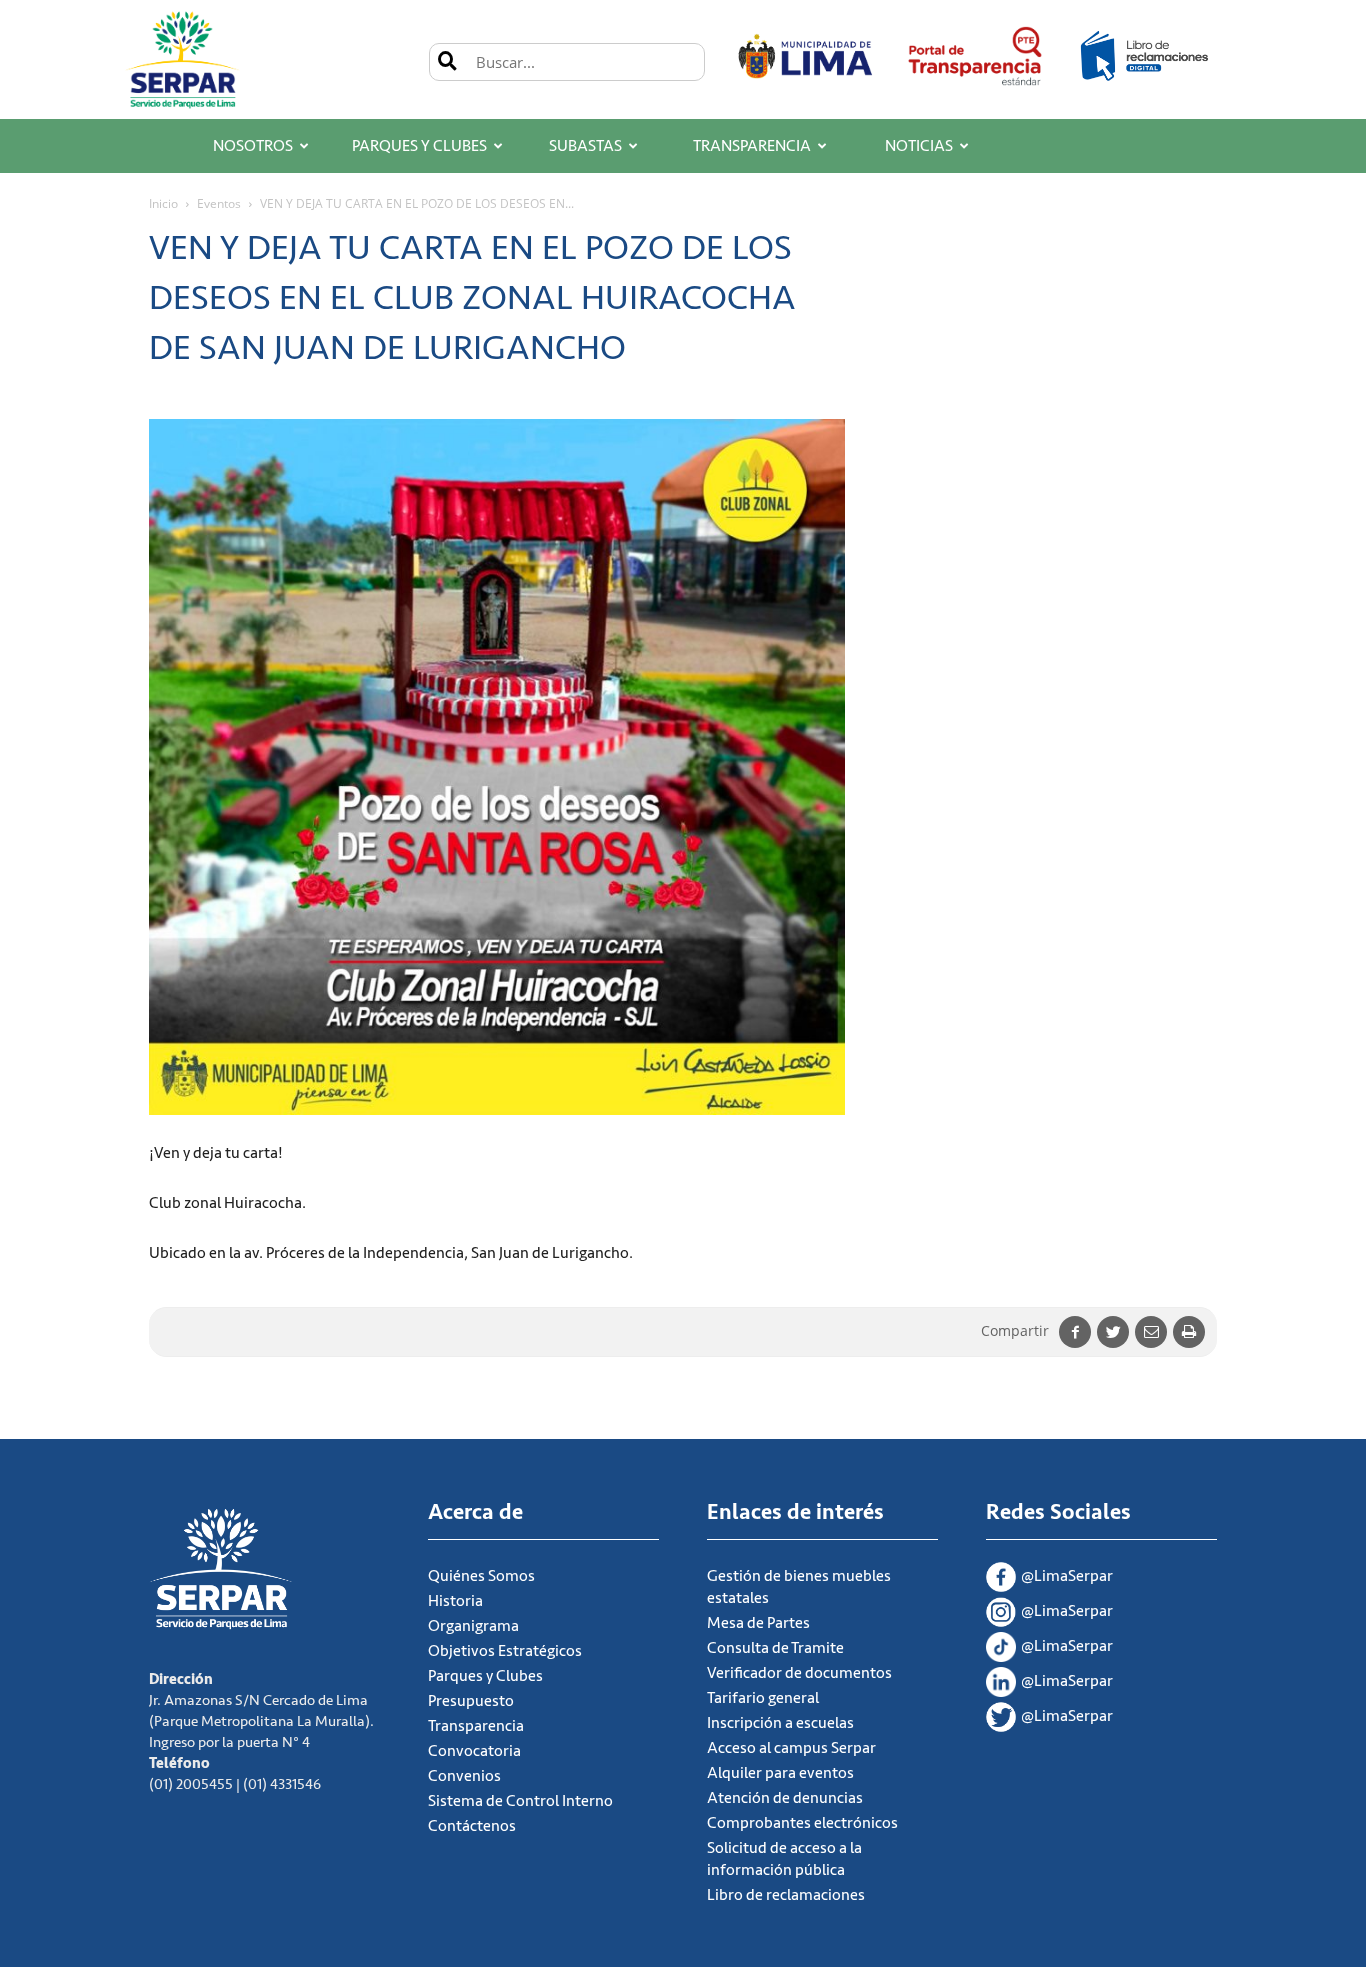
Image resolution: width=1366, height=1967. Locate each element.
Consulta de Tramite (775, 1648)
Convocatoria (474, 1751)
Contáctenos (472, 1826)
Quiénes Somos (481, 1576)
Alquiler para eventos (780, 1773)
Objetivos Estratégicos (505, 1651)
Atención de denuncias (785, 1798)
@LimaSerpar (1067, 1576)
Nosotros (253, 146)
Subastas (585, 146)
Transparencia (752, 146)
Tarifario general (763, 1698)
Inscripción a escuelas (780, 1723)
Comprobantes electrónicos (802, 1823)
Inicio (163, 203)
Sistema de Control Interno (520, 1801)
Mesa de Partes (758, 1623)
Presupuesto (471, 1701)
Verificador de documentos (799, 1673)
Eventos (219, 203)
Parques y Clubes (419, 146)
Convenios (464, 1776)
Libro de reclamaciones (786, 1895)
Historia (455, 1601)
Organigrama (473, 1626)
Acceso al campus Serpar (791, 1748)
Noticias (919, 146)
